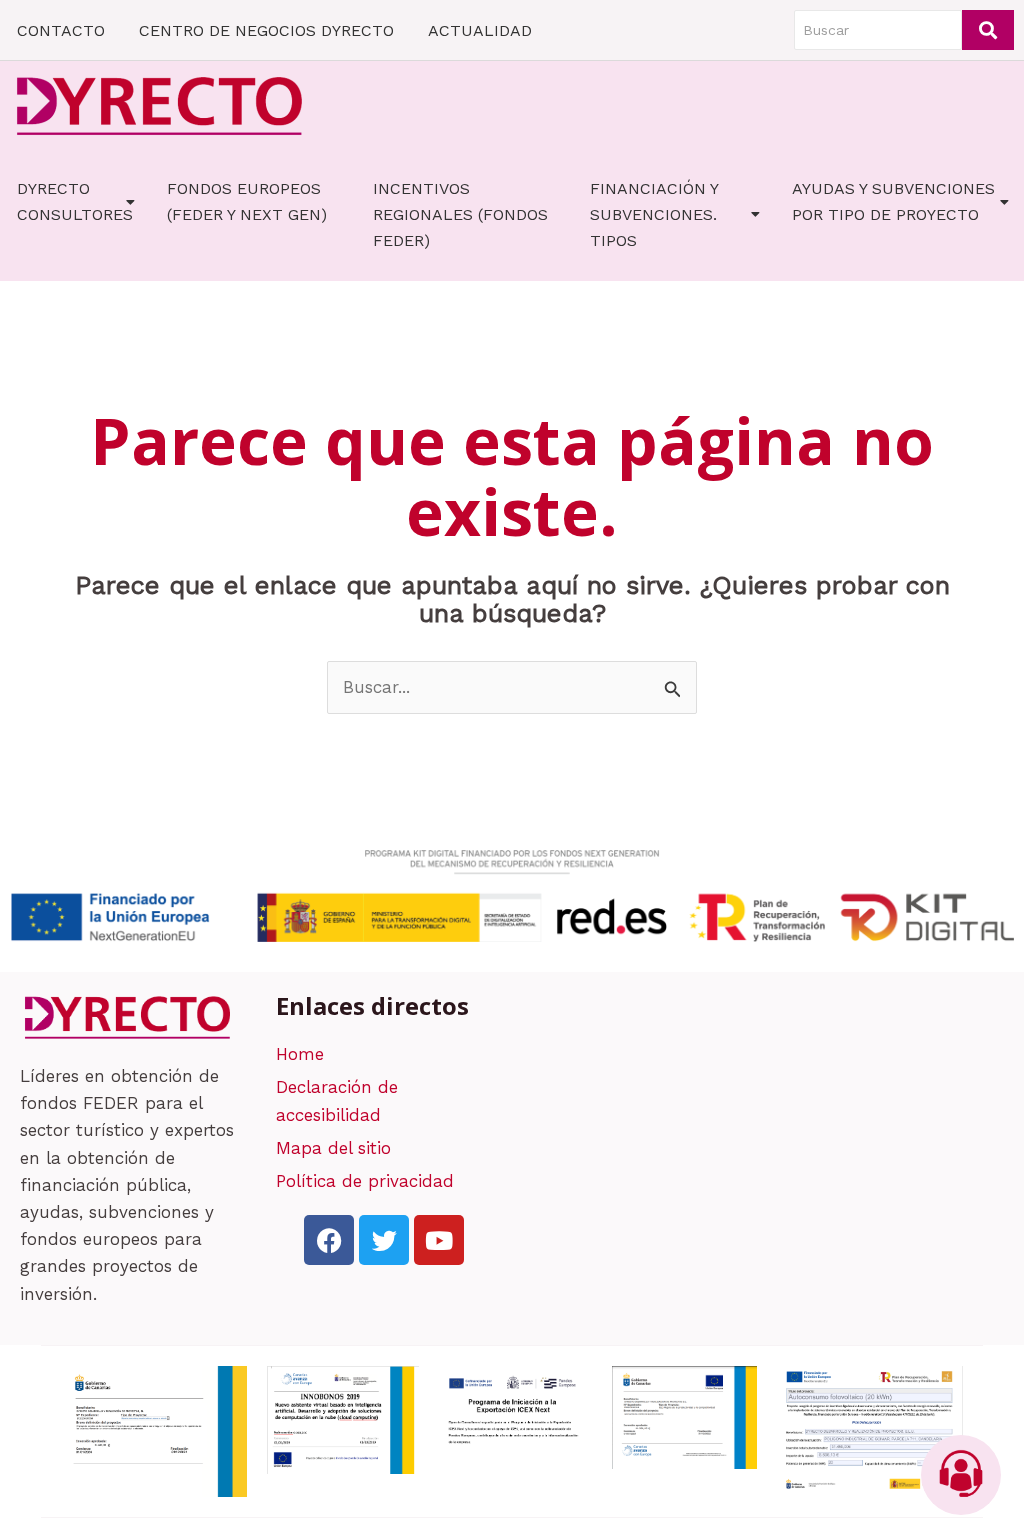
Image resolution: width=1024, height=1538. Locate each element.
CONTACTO (61, 30)
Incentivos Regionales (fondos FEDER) (460, 214)
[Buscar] (988, 30)
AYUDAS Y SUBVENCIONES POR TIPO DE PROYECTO (893, 201)
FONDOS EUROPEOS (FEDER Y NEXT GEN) (247, 201)
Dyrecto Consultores (75, 201)
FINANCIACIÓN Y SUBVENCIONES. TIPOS (654, 214)
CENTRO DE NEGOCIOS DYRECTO (266, 30)
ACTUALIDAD (480, 30)
